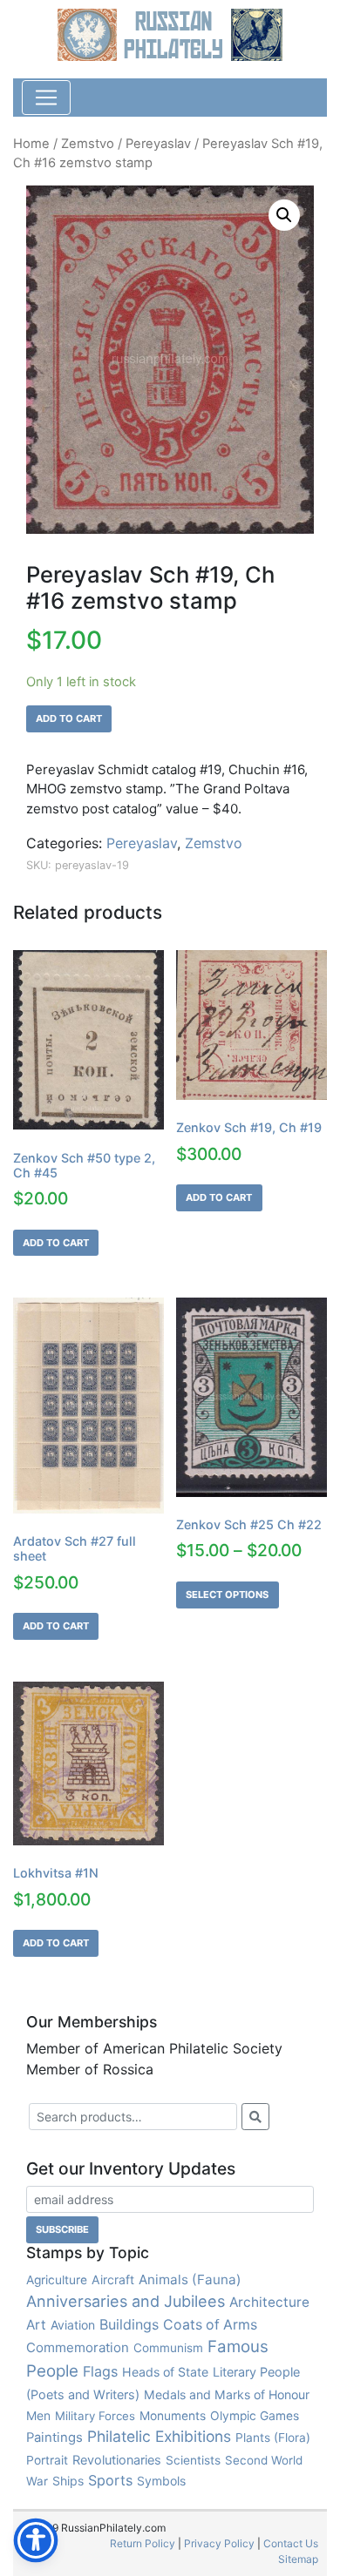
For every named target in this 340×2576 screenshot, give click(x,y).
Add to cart (69, 718)
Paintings (54, 2438)
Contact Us (291, 2543)
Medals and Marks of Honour (227, 2394)
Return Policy (143, 2543)
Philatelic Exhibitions (159, 2436)
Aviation (73, 2325)
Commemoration (78, 2347)
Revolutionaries (117, 2460)
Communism (168, 2348)
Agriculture (57, 2280)
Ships (68, 2481)
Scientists (193, 2460)
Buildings (129, 2324)
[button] (284, 215)
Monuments (173, 2416)
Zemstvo (88, 144)
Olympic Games (255, 2416)
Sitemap (298, 2559)
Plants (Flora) (273, 2438)
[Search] (255, 2117)
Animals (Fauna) (190, 2279)
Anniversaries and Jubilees (126, 2301)
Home (31, 144)
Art (36, 2325)
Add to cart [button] (56, 1243)
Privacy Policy (219, 2543)
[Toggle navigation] (46, 98)
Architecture (269, 2302)
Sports (110, 2480)
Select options (227, 1595)
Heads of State (165, 2372)
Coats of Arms (210, 2325)
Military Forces (95, 2416)
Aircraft (113, 2279)
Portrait (47, 2460)
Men (38, 2415)
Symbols (161, 2481)
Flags (100, 2371)
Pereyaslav (158, 144)
